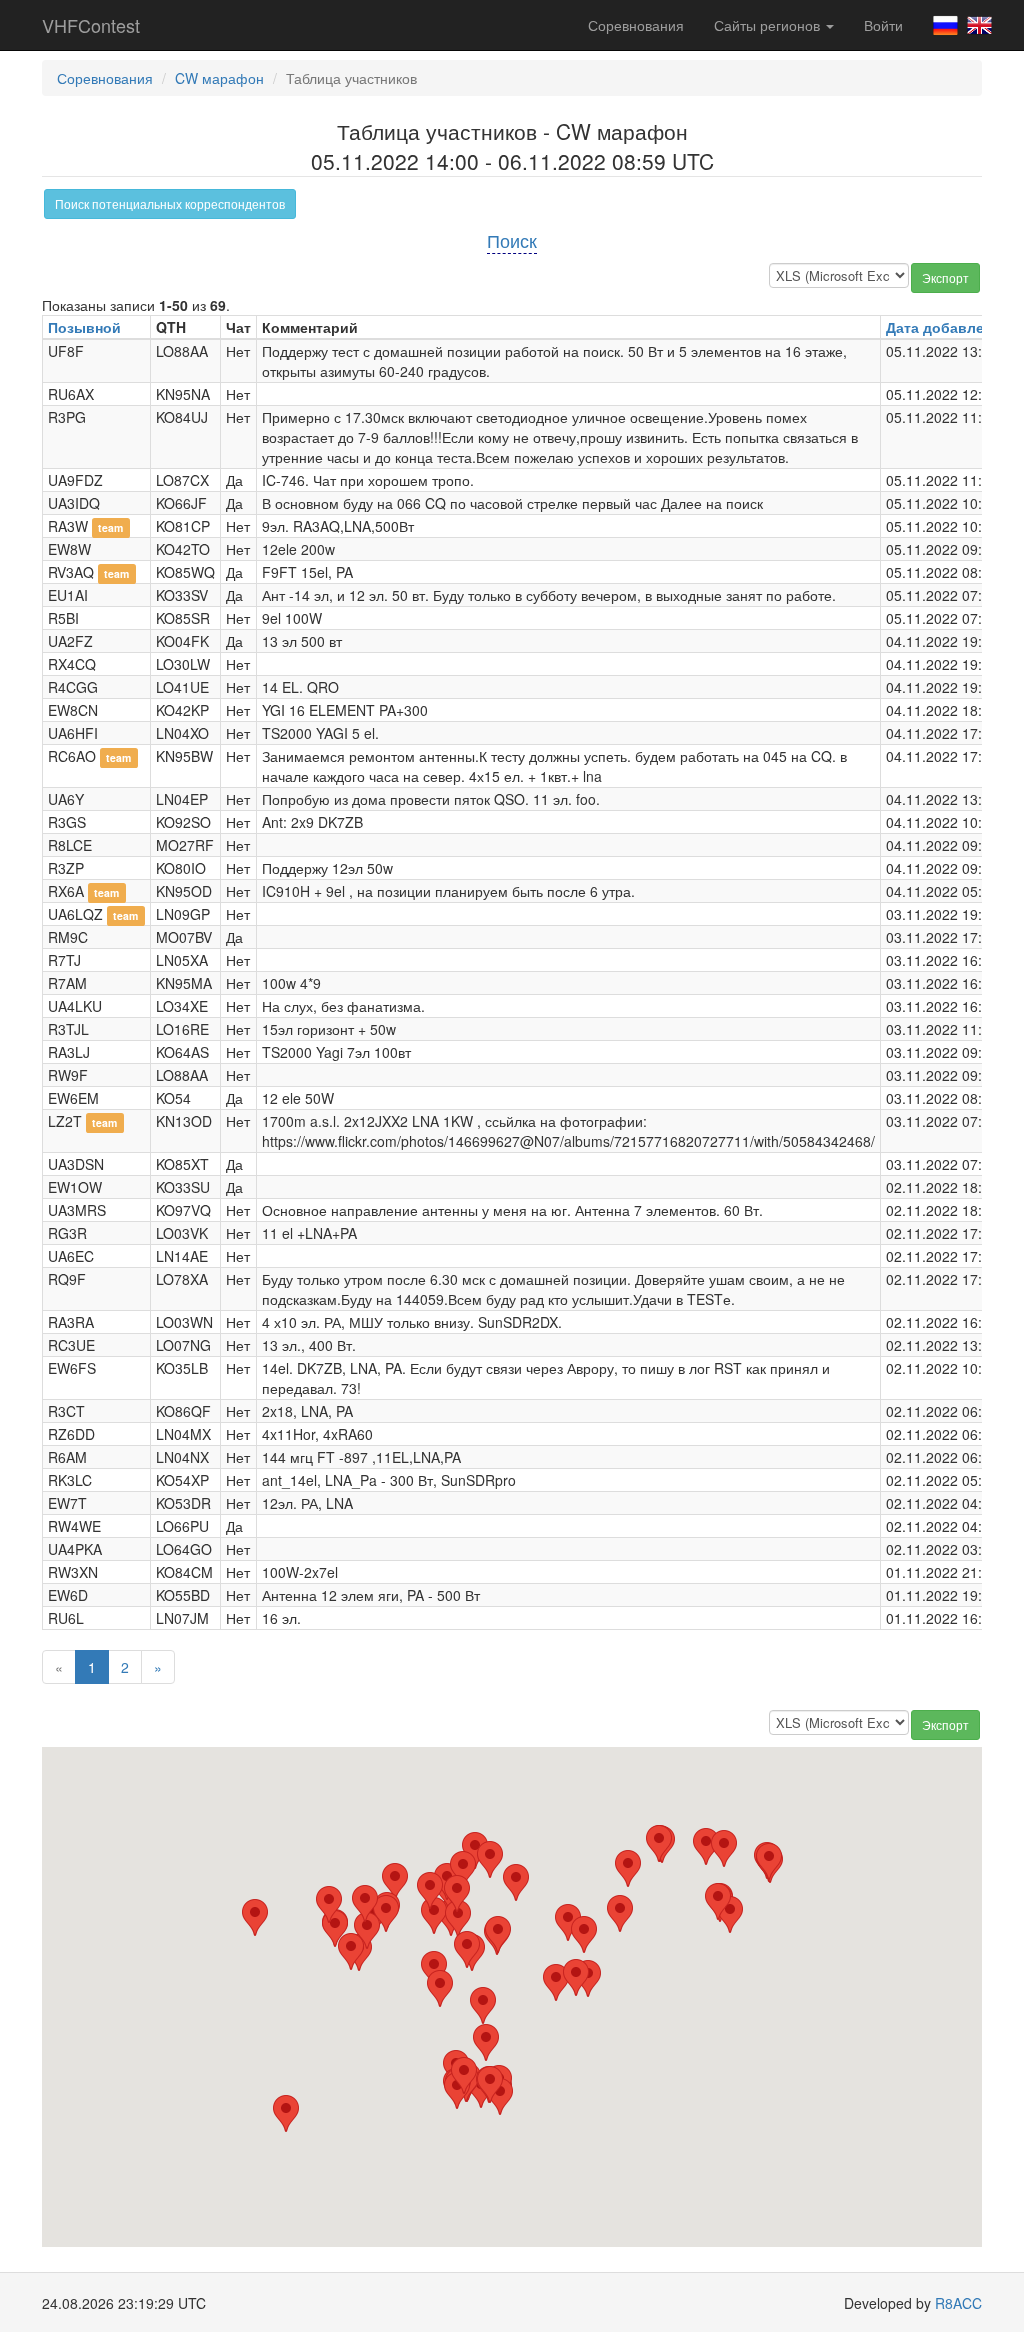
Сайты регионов (769, 25)
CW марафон (219, 78)
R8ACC (958, 2303)
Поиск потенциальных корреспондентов (170, 203)
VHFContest (91, 25)
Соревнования (636, 25)
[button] (395, 1881)
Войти (883, 25)
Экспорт (945, 277)
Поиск (512, 240)
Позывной (84, 327)
